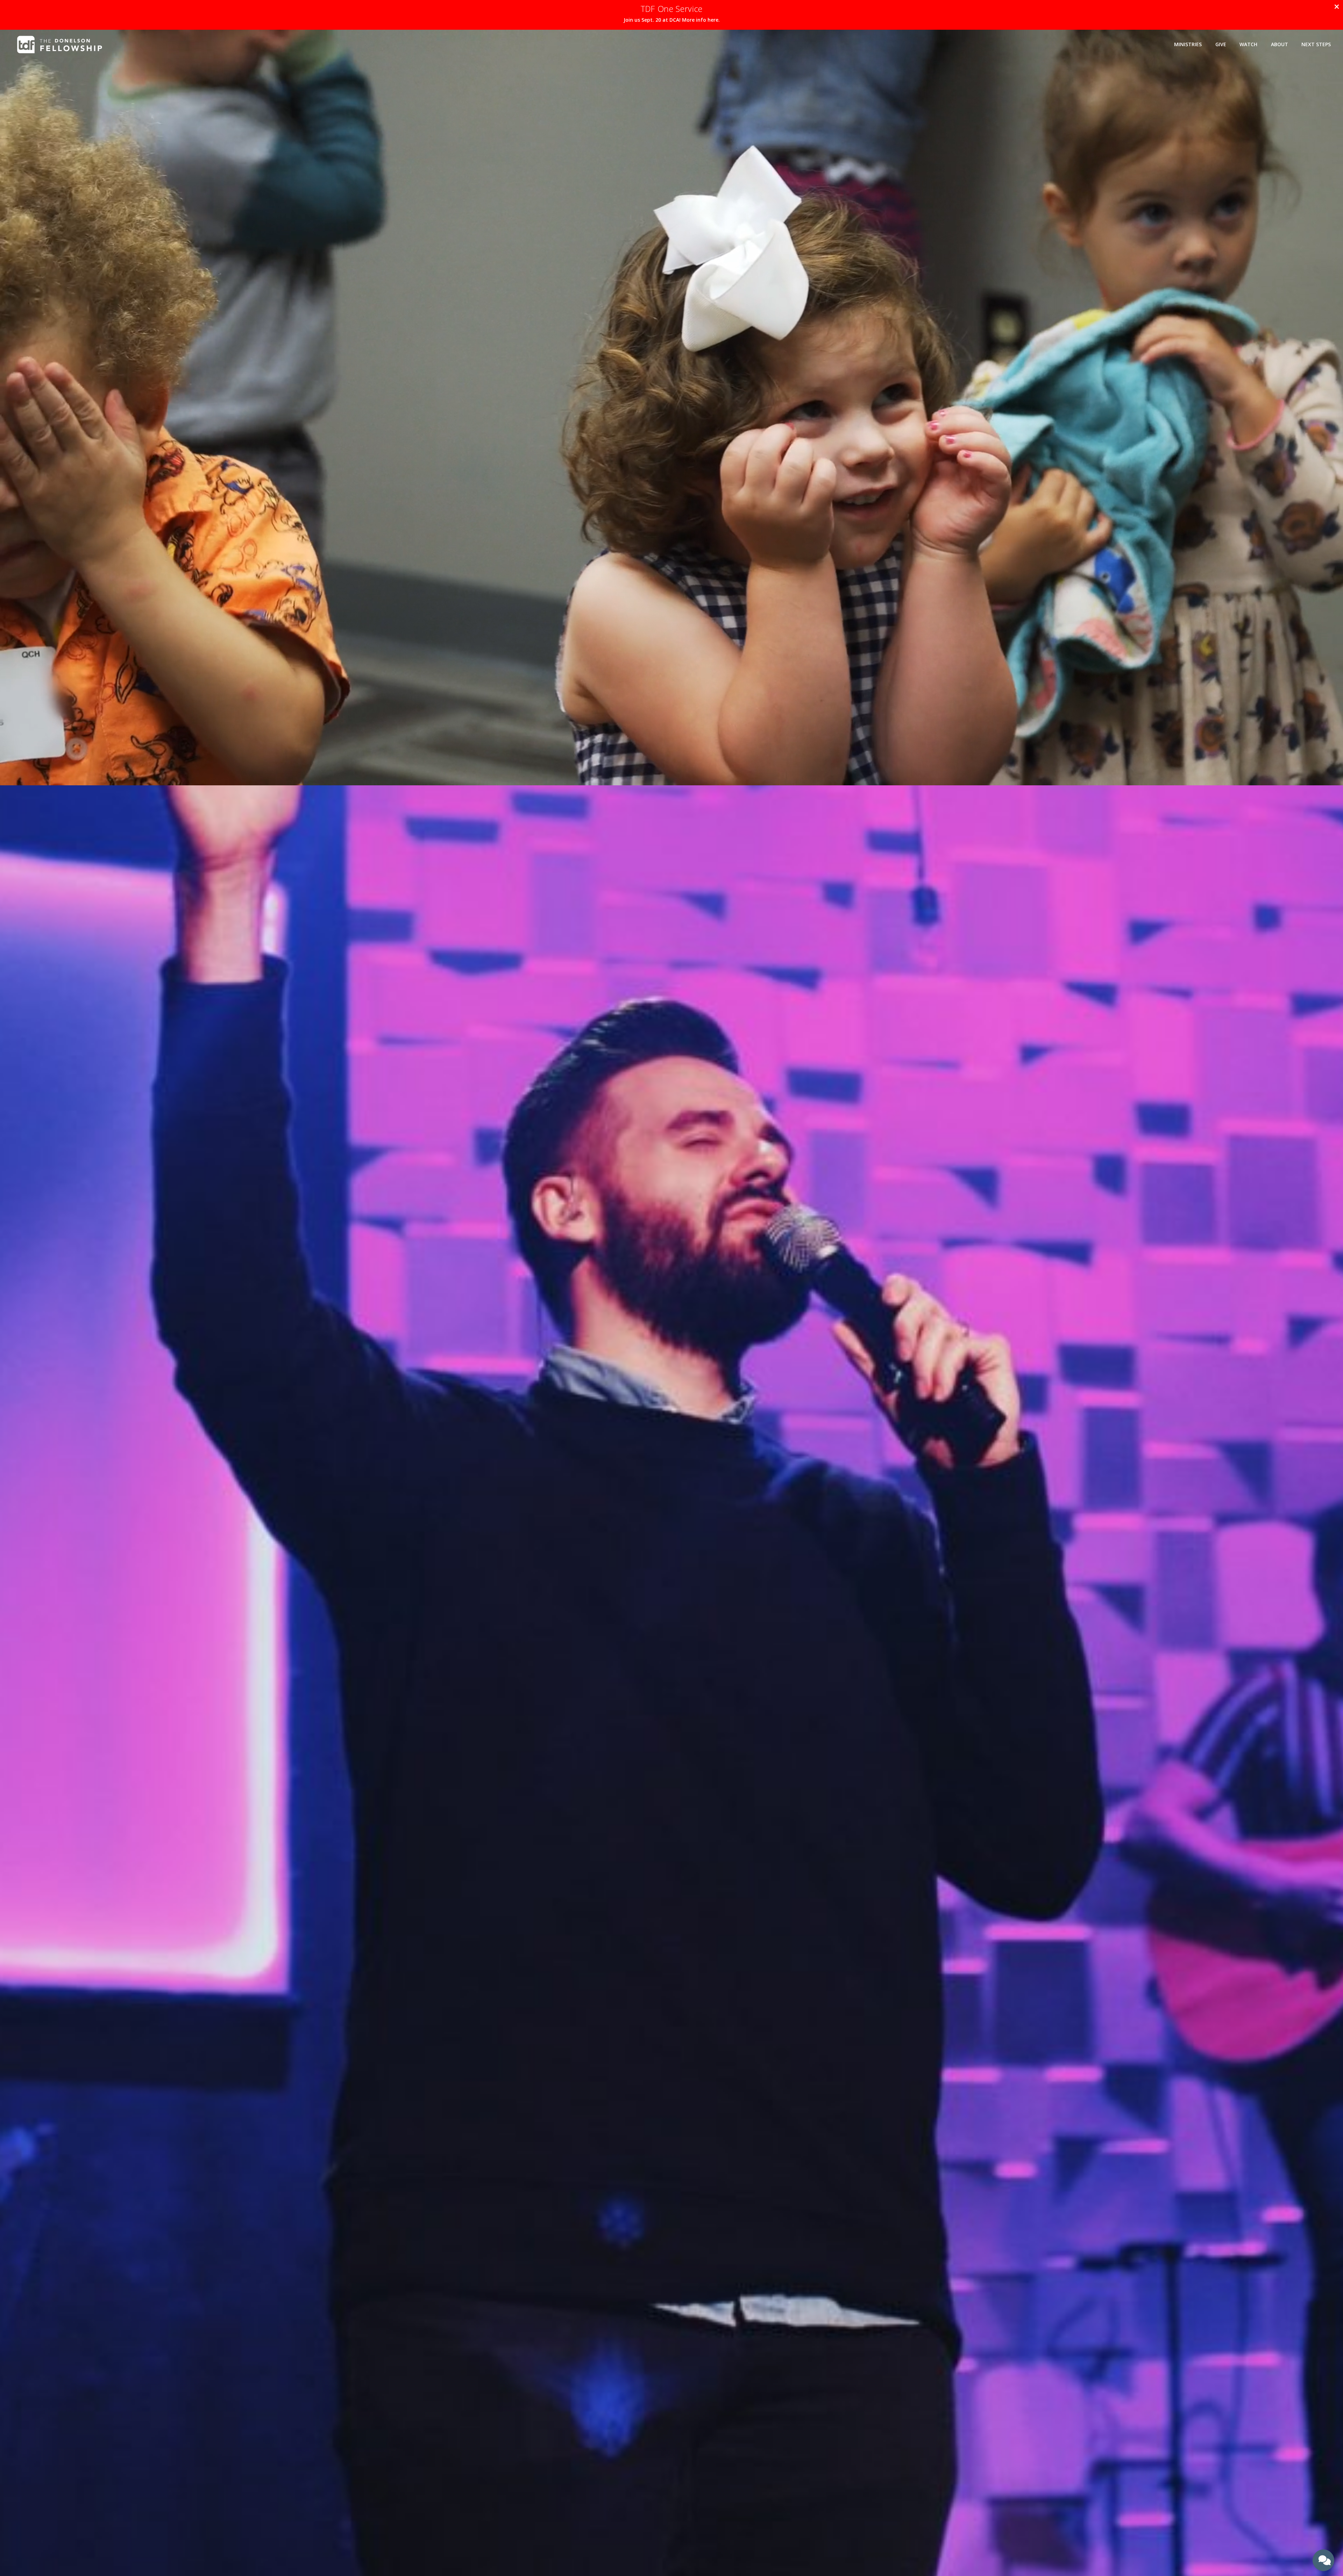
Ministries (1188, 44)
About (1280, 44)
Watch (1248, 44)
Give (1221, 44)
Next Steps (1316, 44)
